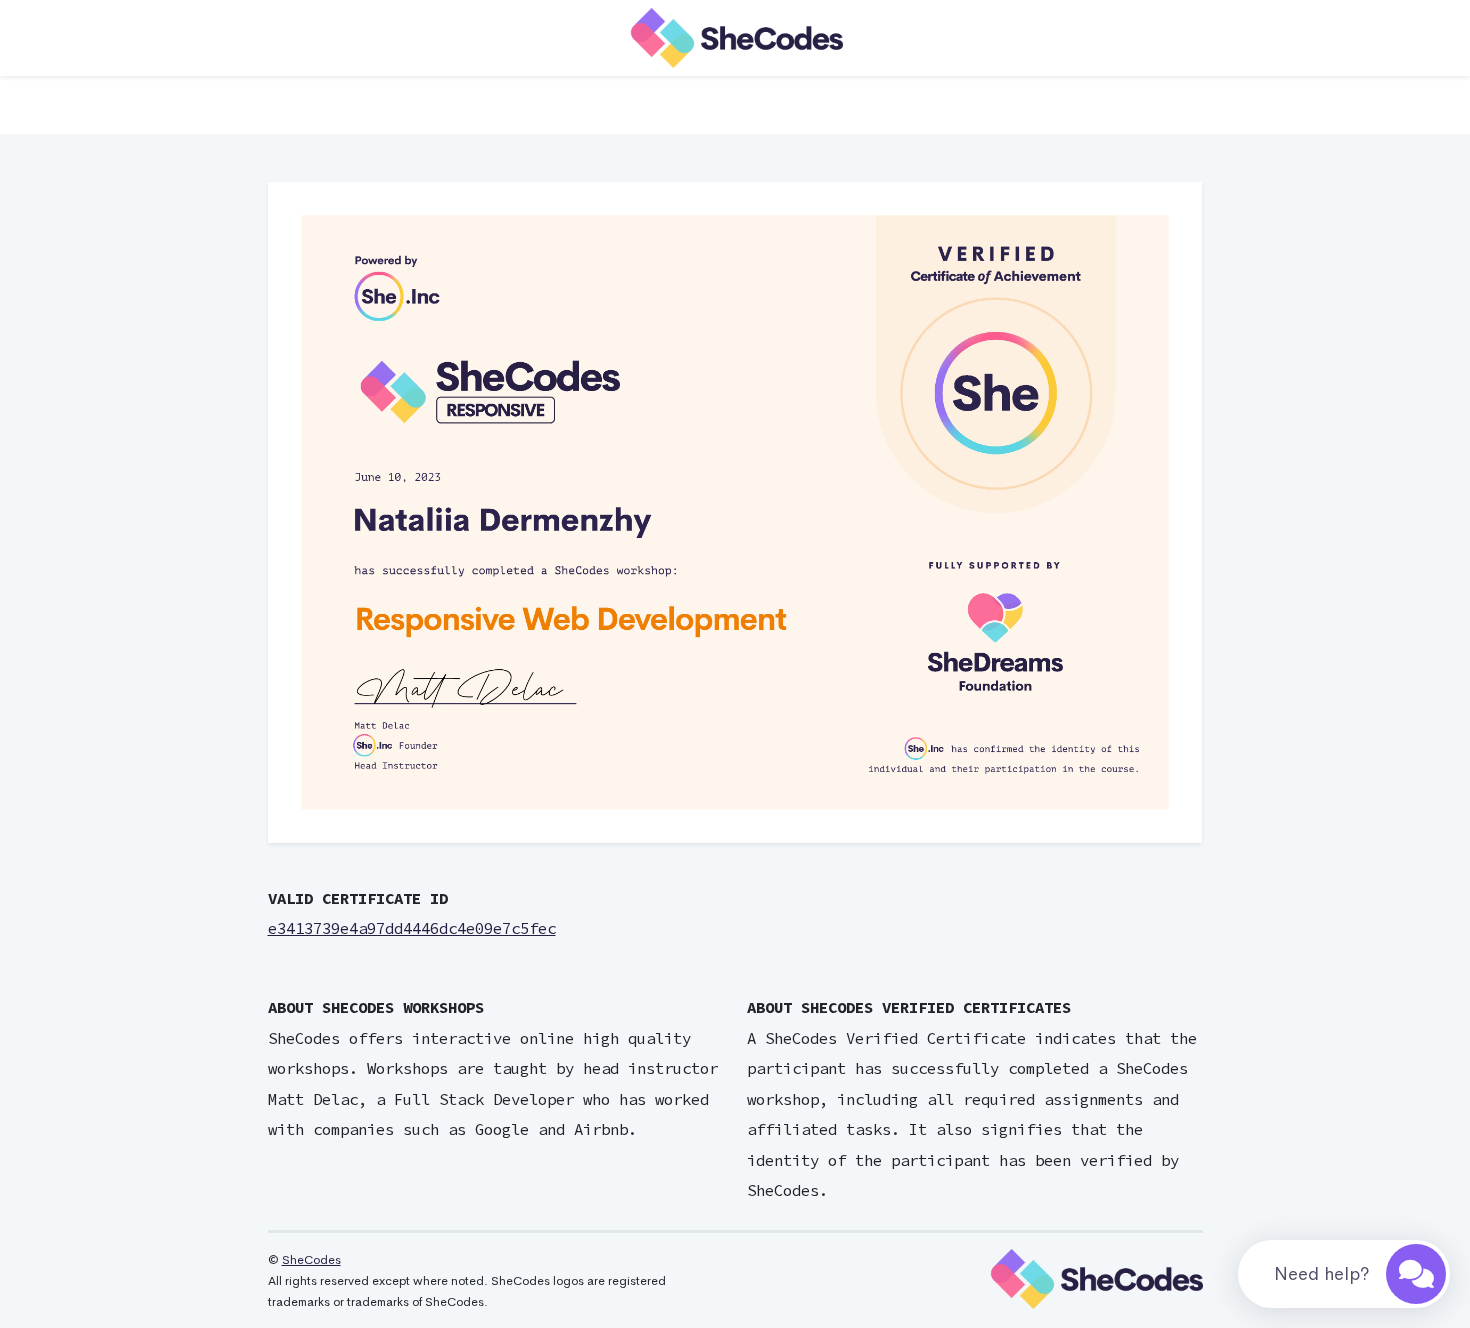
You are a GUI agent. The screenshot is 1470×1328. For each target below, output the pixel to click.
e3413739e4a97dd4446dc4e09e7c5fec (412, 928)
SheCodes (311, 1260)
